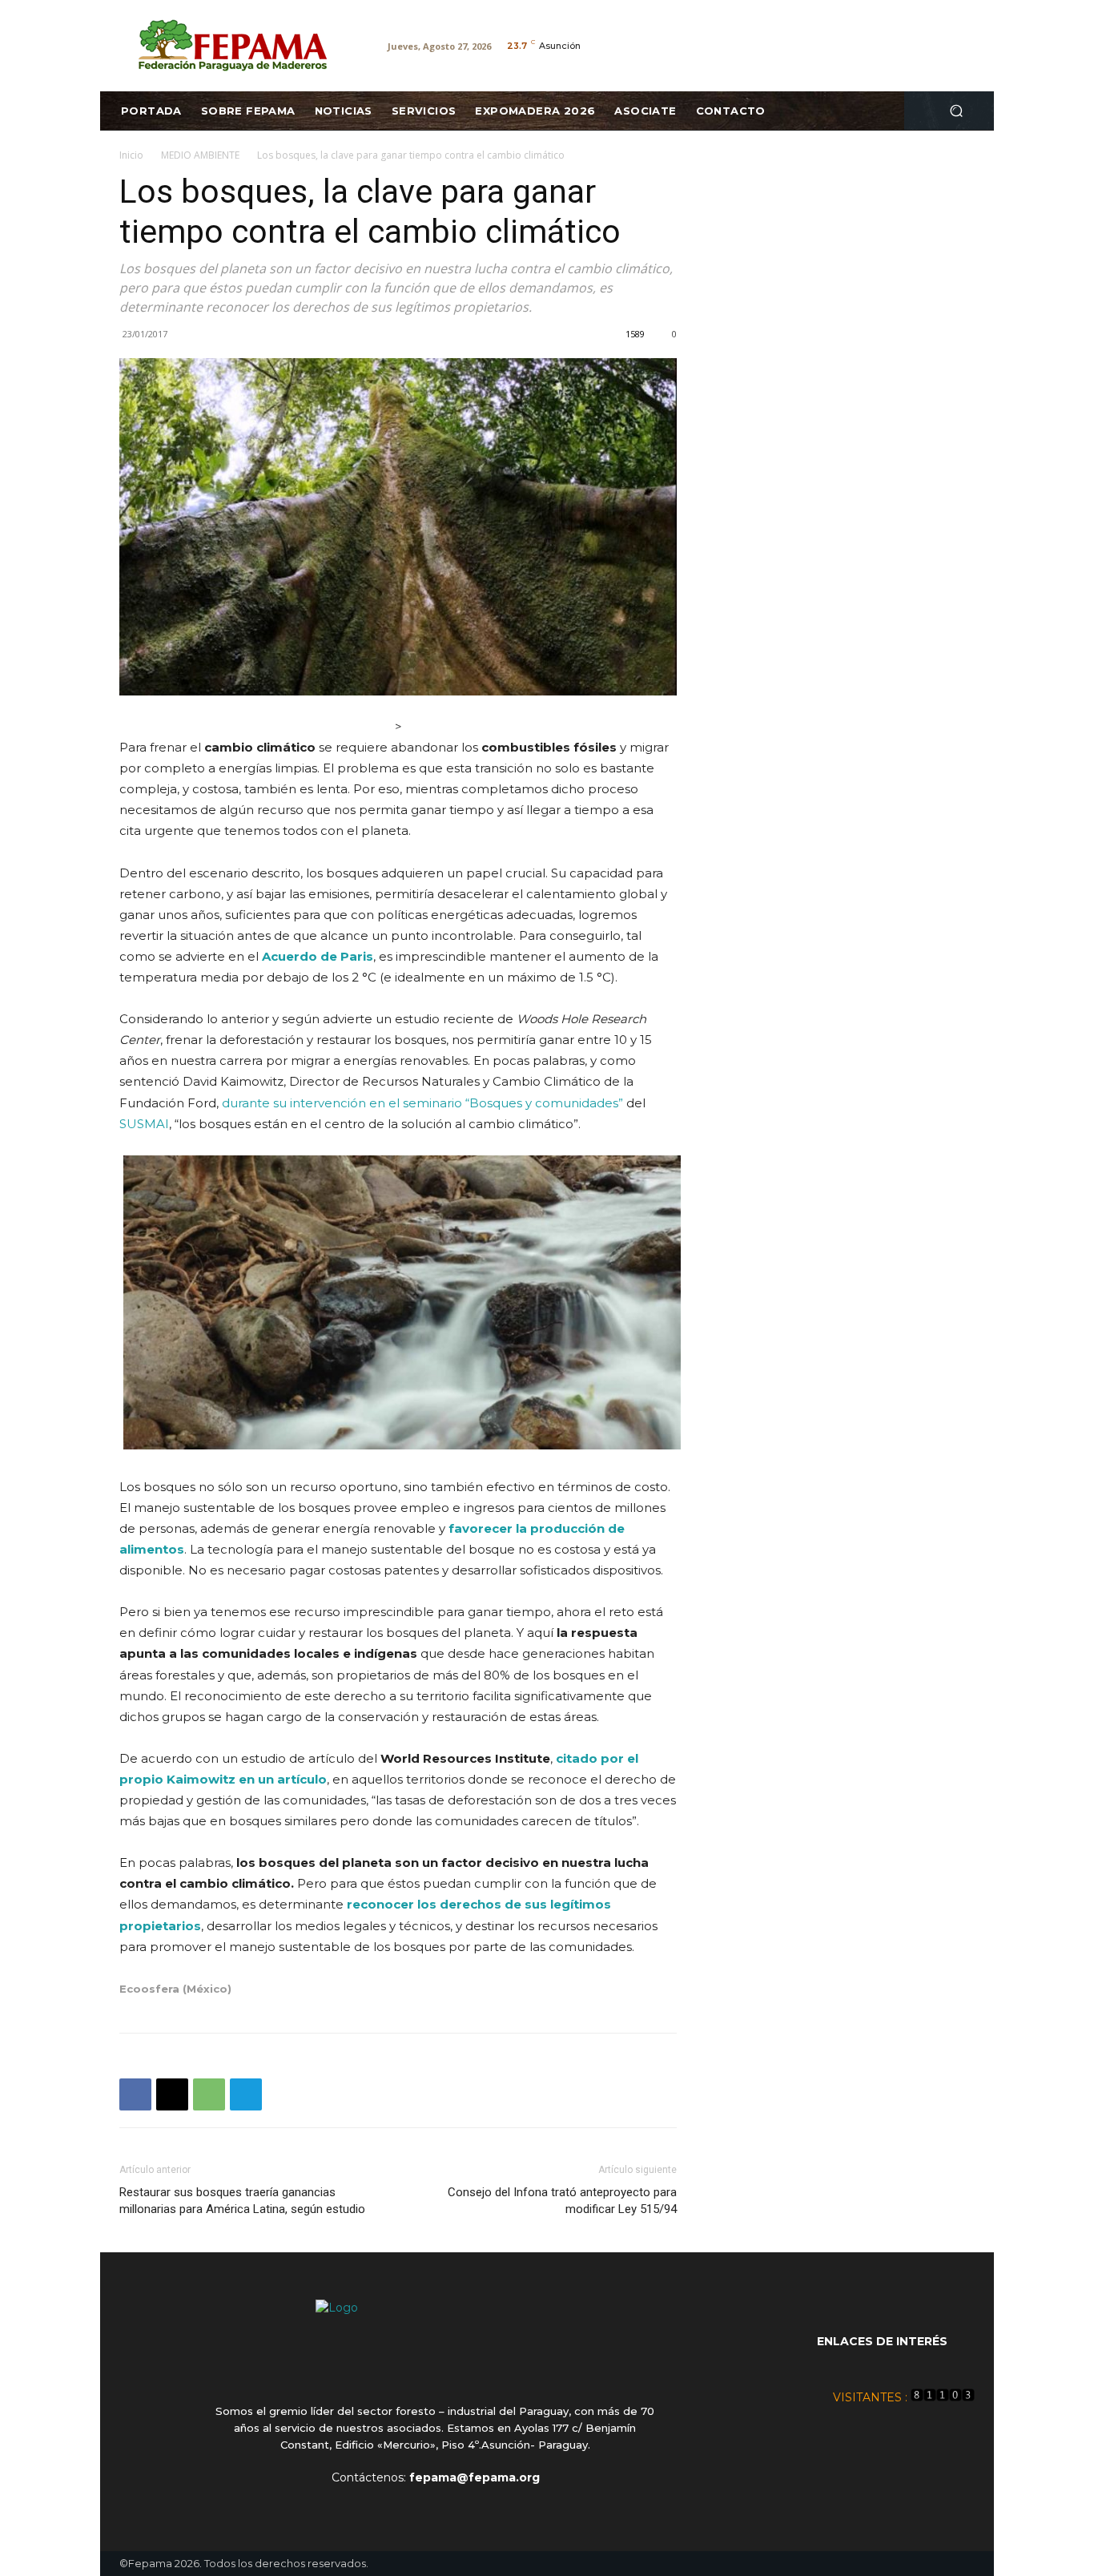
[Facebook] (135, 2094)
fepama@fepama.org (475, 2477)
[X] (172, 2094)
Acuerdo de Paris (318, 956)
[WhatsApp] (209, 2094)
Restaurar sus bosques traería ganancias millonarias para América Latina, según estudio (242, 2201)
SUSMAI (144, 1124)
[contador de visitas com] (943, 2397)
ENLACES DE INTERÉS (882, 2341)
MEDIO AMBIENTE (200, 155)
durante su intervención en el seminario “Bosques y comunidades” (422, 1103)
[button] (956, 111)
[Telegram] (246, 2094)
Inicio (131, 155)
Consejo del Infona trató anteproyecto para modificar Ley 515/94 (562, 2201)
